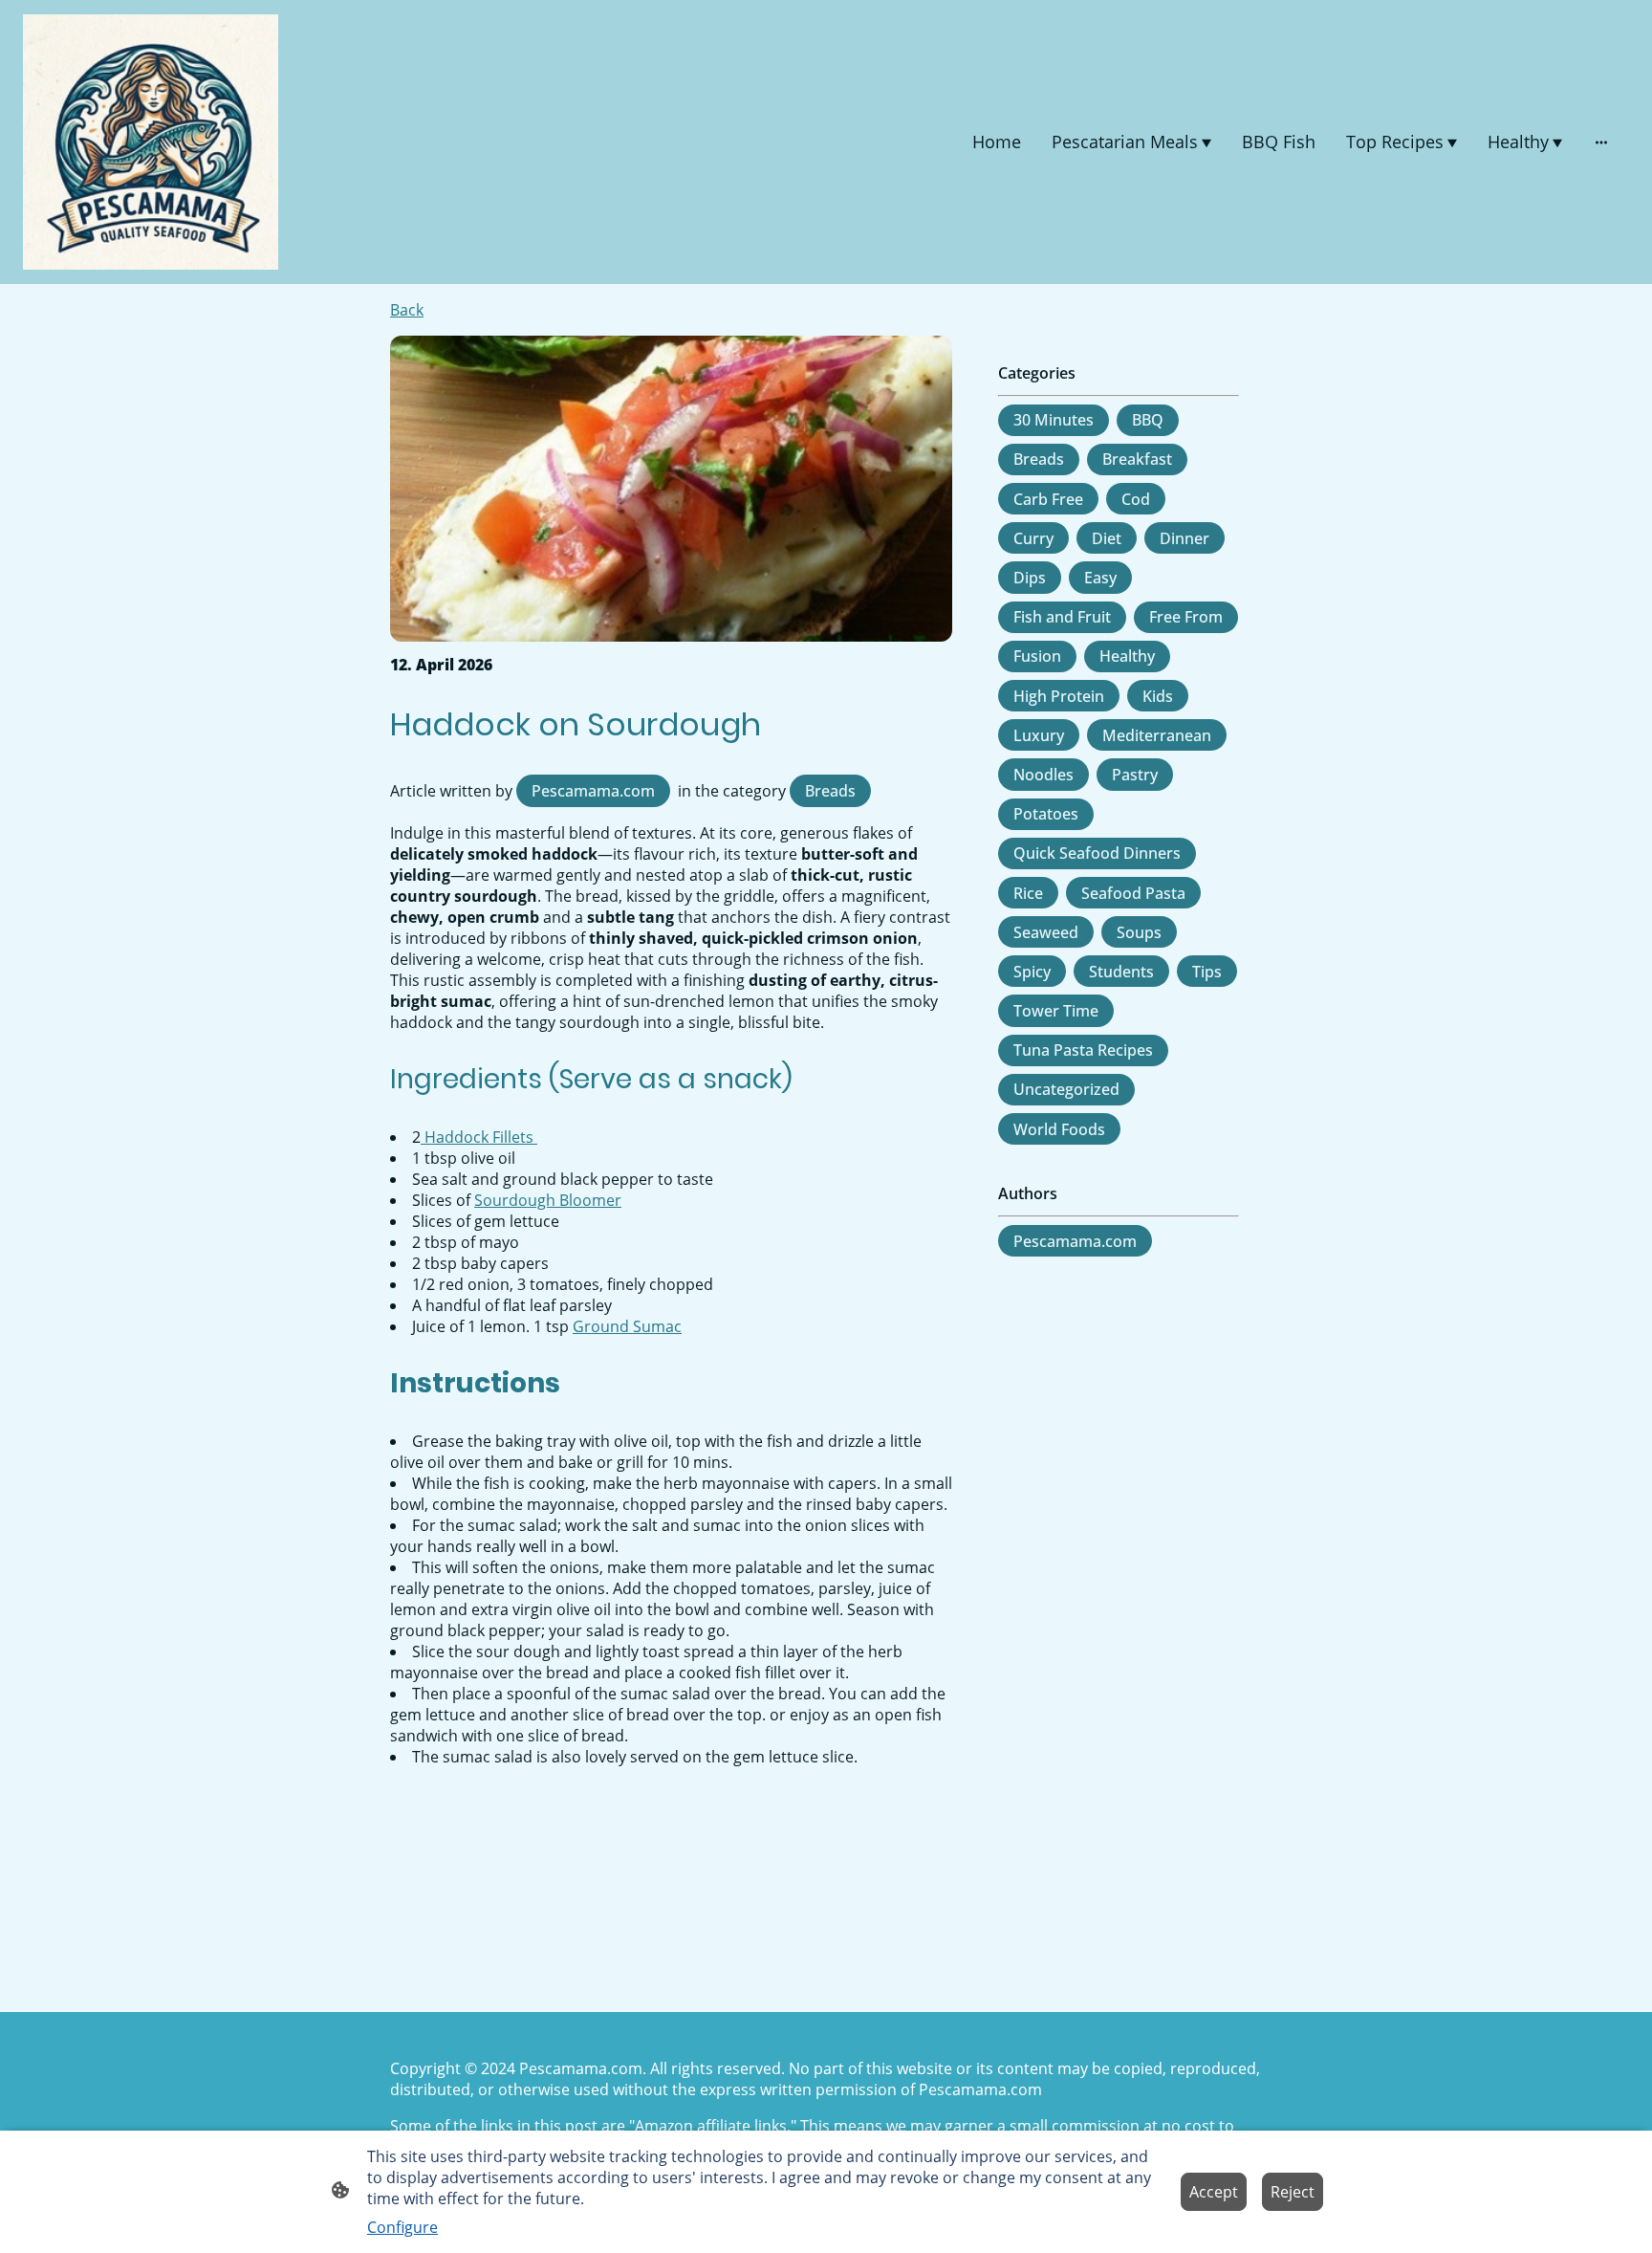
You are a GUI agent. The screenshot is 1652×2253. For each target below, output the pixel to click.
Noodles (1043, 775)
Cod (1136, 499)
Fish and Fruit (1062, 617)
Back (407, 310)
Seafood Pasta (1133, 893)
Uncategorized (1066, 1089)
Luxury (1039, 735)
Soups (1139, 932)
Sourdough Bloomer (548, 1200)
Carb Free (1048, 499)
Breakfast (1137, 459)
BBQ (1148, 420)
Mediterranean (1157, 735)
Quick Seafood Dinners (1097, 853)
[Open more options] (1601, 142)
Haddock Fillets (479, 1137)
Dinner (1185, 538)
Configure (402, 2227)
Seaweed (1046, 932)
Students (1121, 972)
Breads (830, 791)
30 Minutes (1054, 420)
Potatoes (1046, 814)
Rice (1028, 893)
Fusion (1037, 656)
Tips (1207, 972)
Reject (1293, 2192)
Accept (1214, 2192)
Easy (1100, 578)
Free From (1186, 617)
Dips (1030, 578)
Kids (1158, 696)
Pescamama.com (593, 791)
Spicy (1032, 972)
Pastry (1135, 775)
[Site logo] (151, 142)
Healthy (1127, 656)
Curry (1033, 538)
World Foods (1059, 1129)
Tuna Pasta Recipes (1083, 1050)
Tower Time (1056, 1011)
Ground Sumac (627, 1326)
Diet (1107, 538)
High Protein (1059, 696)
